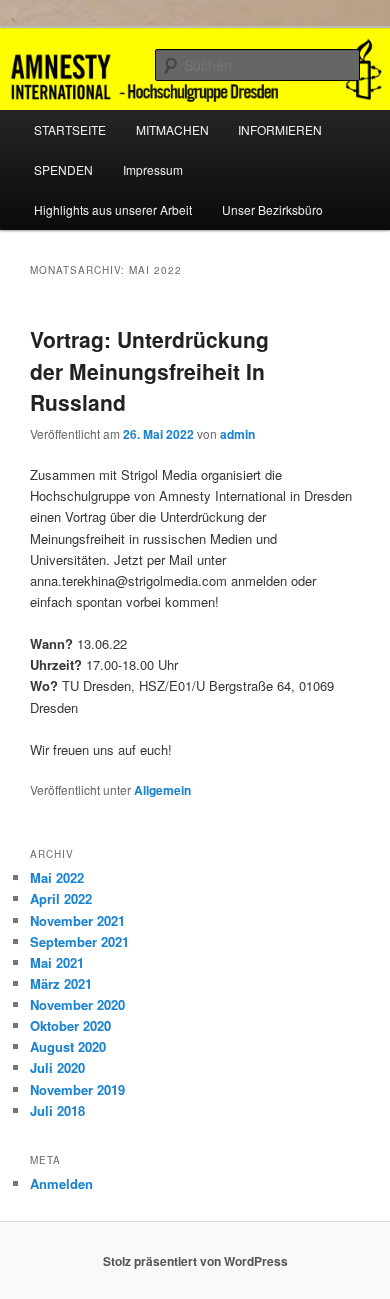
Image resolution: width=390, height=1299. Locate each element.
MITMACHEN (172, 129)
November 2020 (77, 1004)
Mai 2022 (57, 877)
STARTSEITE (70, 129)
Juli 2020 (57, 1067)
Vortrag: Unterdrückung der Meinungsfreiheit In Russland (149, 370)
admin (237, 434)
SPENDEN (63, 169)
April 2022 (61, 898)
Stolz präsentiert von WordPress (195, 1261)
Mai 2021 (57, 962)
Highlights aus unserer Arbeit (113, 209)
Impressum (153, 169)
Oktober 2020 (70, 1025)
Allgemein (162, 790)
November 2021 (77, 920)
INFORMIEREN (280, 129)
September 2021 (79, 941)
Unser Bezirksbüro (272, 209)
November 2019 (77, 1089)
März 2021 (61, 983)
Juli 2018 (57, 1110)
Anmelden (61, 1183)
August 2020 (68, 1046)
